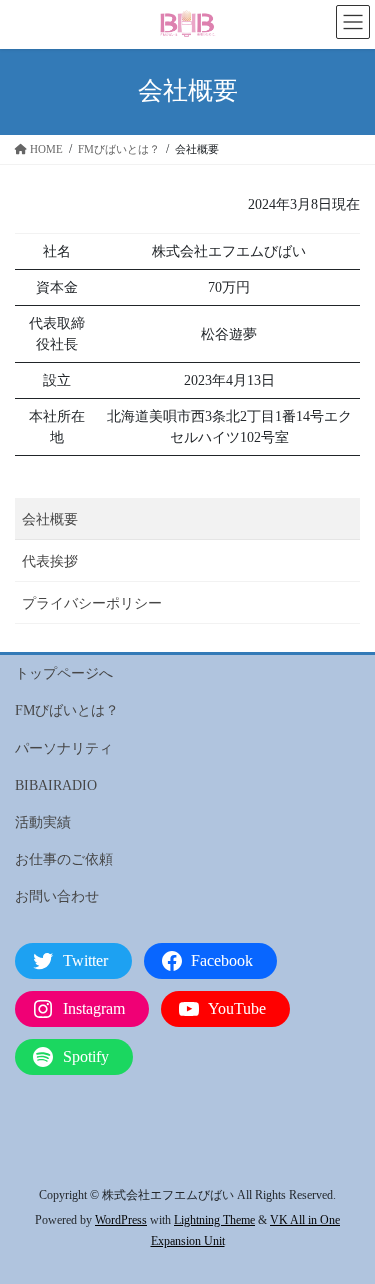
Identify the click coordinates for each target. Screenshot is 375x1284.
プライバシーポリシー (92, 603)
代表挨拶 (50, 561)
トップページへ (64, 673)
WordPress (121, 1220)
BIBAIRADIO (56, 785)
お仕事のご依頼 (64, 859)
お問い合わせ (57, 896)
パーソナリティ (64, 748)
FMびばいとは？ (67, 710)
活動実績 (43, 822)
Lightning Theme (214, 1220)
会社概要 (50, 519)
